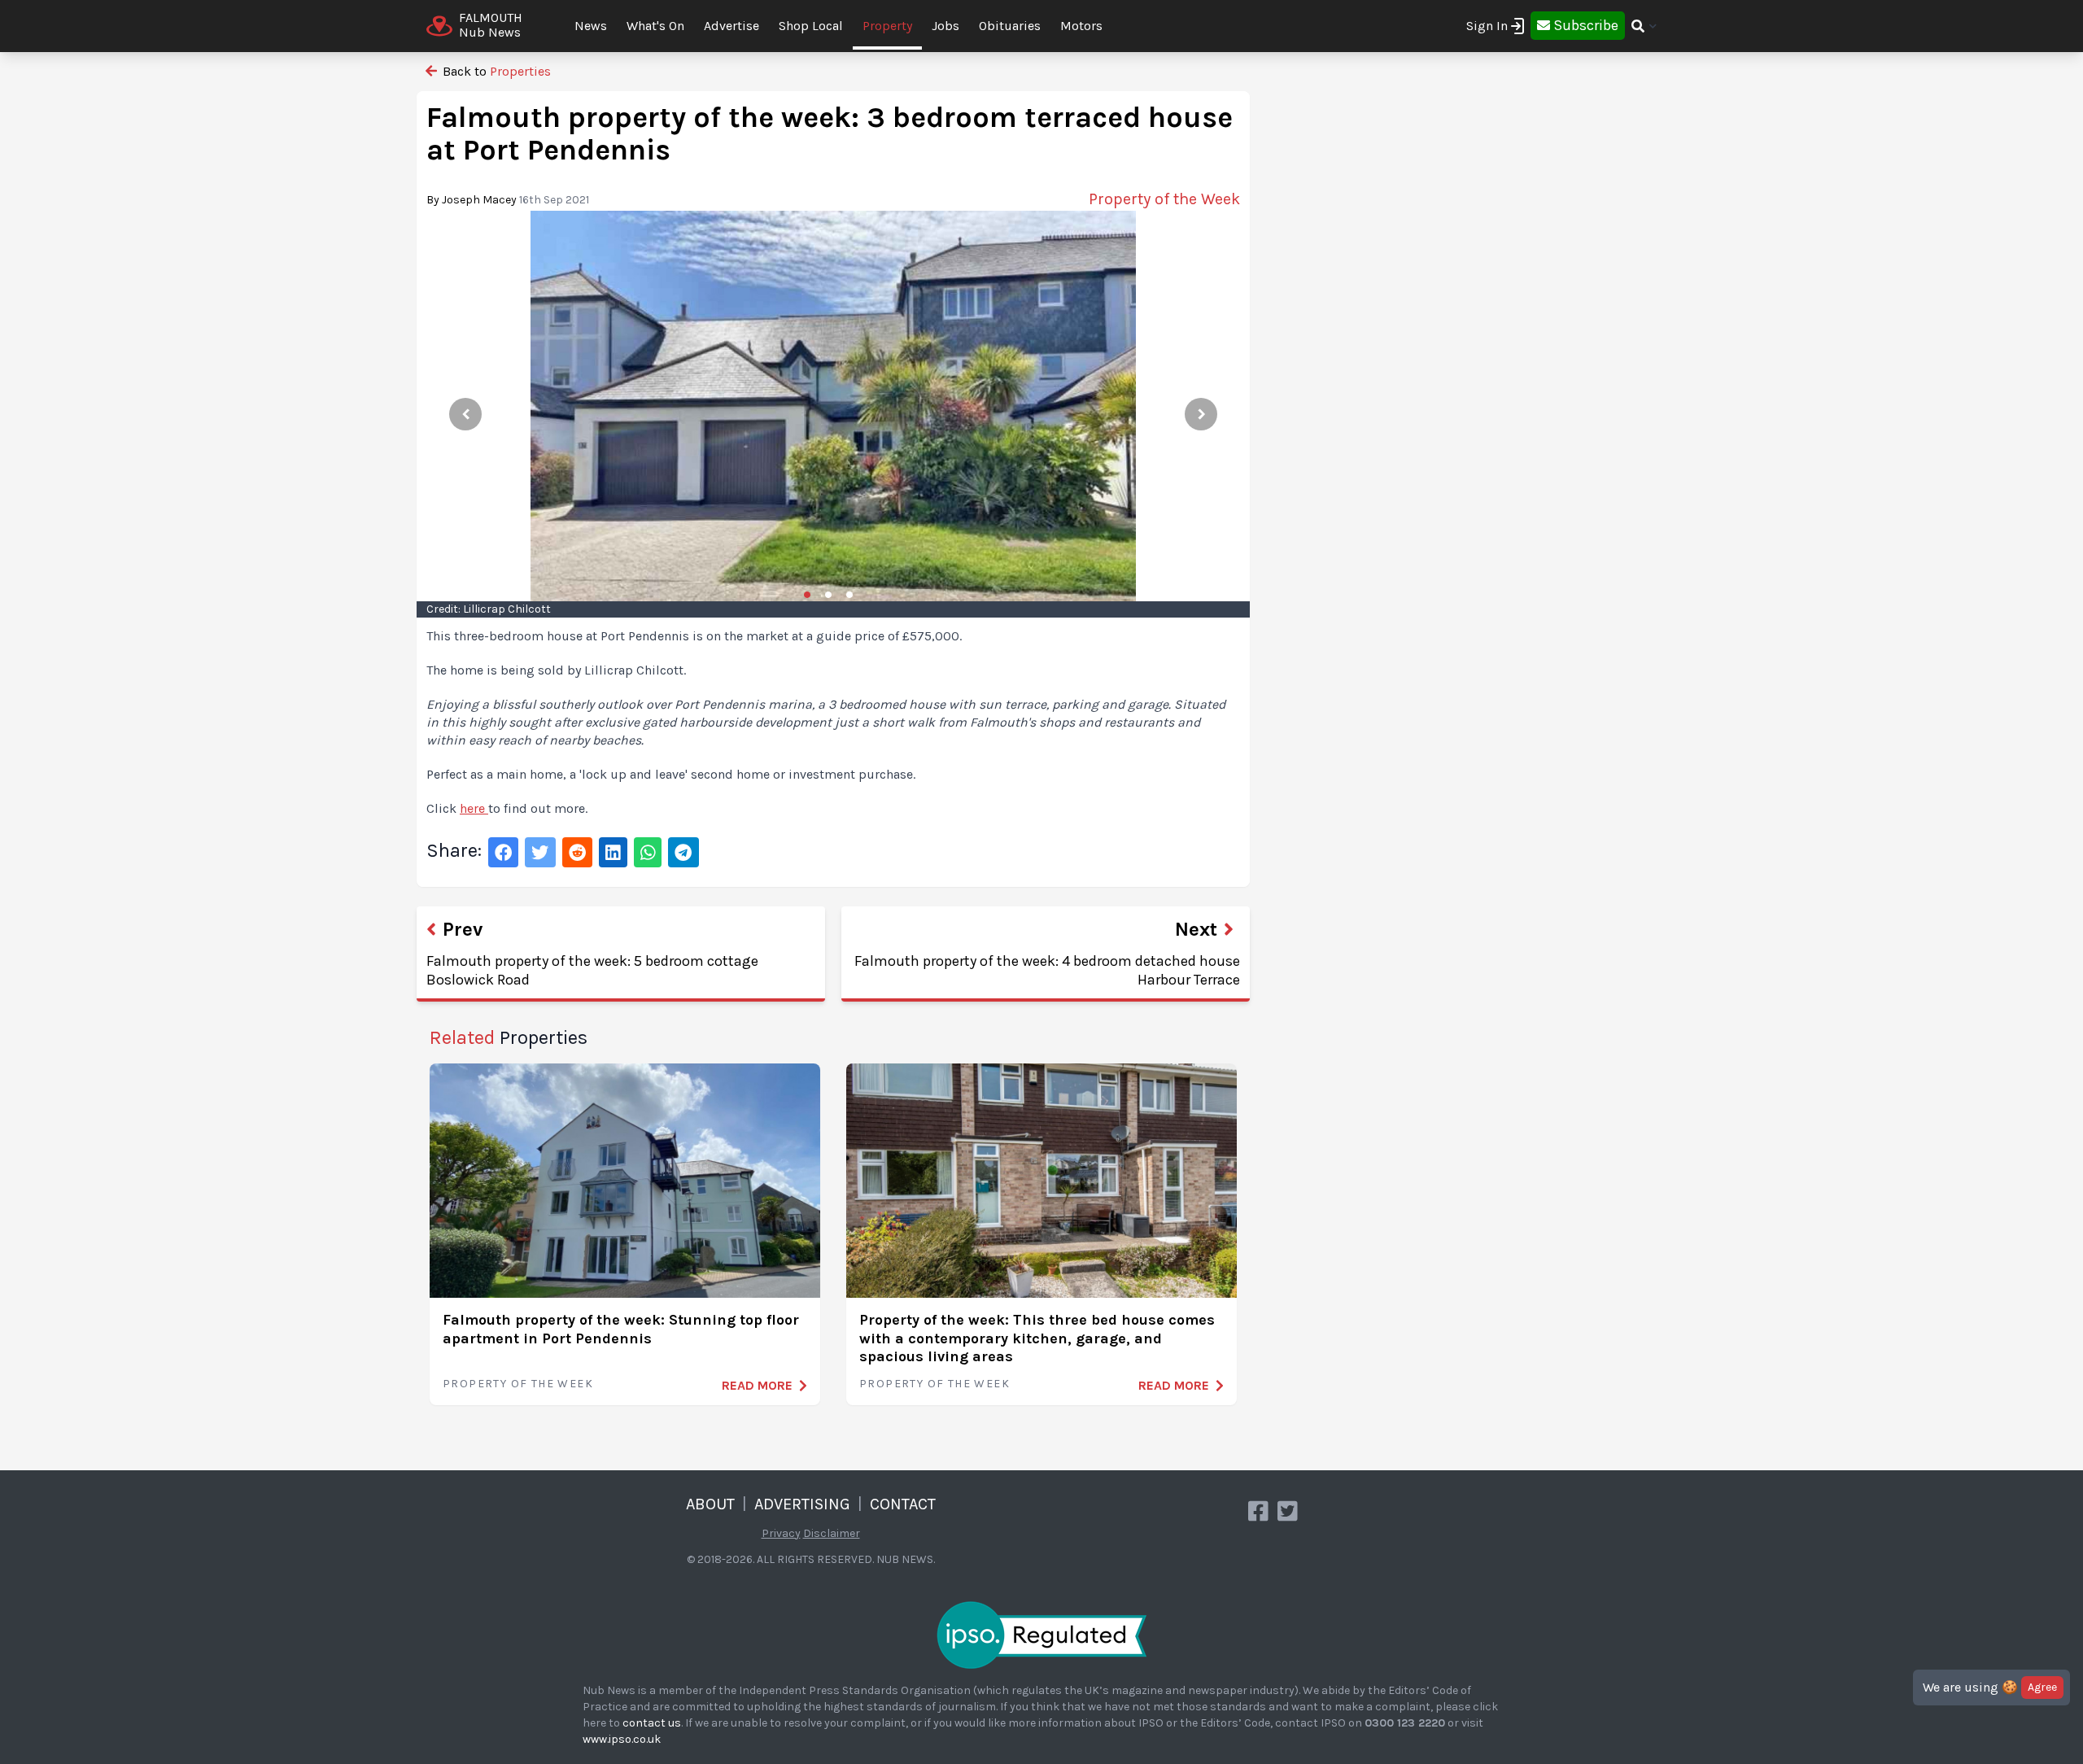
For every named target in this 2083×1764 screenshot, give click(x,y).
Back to (495, 71)
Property (887, 26)
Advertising (802, 1504)
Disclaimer (832, 1533)
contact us (652, 1723)
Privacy (781, 1533)
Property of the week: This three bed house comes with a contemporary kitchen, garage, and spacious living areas (1037, 1338)
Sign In (1487, 26)
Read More (757, 1385)
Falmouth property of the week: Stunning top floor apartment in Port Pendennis (621, 1329)
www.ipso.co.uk (622, 1739)
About (710, 1504)
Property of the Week (518, 1384)
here (474, 808)
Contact (903, 1504)
